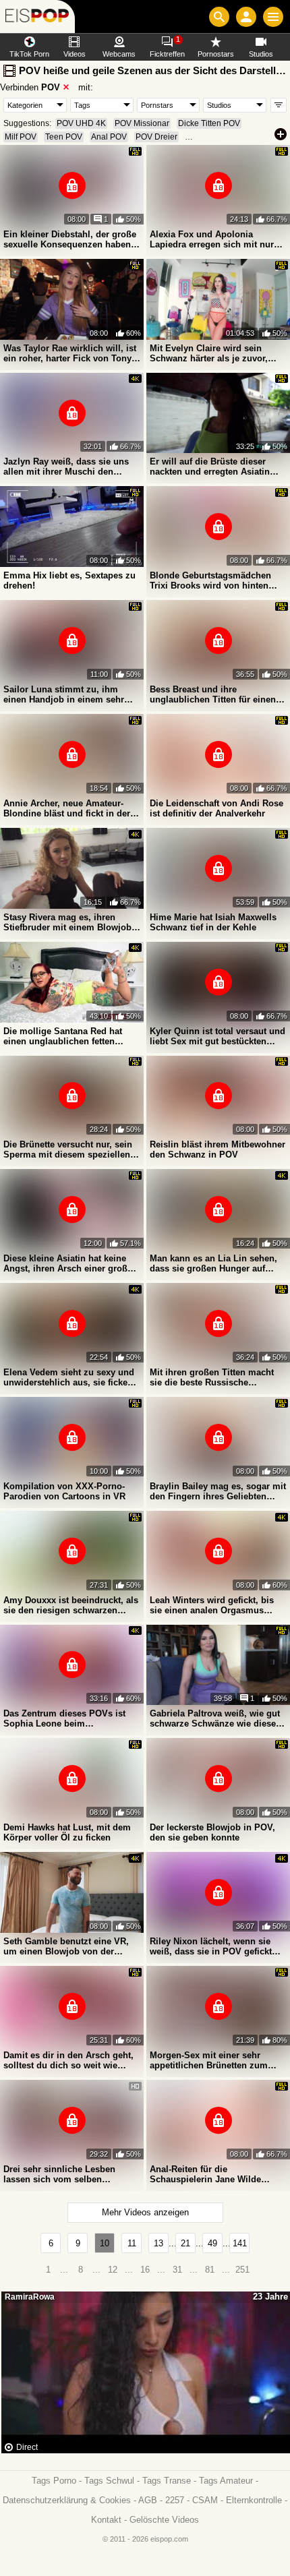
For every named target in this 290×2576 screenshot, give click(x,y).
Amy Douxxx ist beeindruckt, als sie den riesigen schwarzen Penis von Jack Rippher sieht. (71, 1605)
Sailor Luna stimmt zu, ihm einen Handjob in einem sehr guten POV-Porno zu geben (64, 694)
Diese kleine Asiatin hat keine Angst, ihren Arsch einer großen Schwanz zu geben (70, 1263)
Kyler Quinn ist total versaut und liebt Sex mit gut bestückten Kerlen (217, 1036)
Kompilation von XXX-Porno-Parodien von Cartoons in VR (64, 1491)
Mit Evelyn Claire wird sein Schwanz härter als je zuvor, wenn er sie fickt (209, 353)
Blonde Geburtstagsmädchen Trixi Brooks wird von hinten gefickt (210, 580)
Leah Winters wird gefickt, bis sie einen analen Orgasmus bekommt (212, 1605)
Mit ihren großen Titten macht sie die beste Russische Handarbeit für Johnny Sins (212, 1377)
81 (210, 2270)
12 (113, 2270)
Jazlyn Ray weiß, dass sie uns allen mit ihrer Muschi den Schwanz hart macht (66, 467)
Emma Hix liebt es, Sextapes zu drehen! (69, 580)
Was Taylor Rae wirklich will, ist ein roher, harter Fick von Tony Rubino (70, 353)
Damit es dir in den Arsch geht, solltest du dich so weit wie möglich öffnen (68, 2060)
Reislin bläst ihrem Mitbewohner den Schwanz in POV (217, 1149)
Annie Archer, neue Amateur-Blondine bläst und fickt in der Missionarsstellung (67, 808)
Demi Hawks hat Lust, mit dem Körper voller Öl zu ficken (67, 1832)
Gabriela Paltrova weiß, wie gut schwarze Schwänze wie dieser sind (215, 1718)
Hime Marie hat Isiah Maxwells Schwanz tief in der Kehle (213, 922)
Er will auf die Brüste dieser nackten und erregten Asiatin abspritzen (210, 467)
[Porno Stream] (37, 17)
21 (185, 2243)
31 (177, 2270)
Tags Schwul (109, 2481)
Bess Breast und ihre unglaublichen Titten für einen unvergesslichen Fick (213, 694)
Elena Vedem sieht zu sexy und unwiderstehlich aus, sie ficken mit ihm (69, 1377)
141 (240, 2243)
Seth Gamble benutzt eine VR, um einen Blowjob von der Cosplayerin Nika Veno (66, 1946)
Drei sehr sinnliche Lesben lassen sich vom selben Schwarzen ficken (59, 2174)
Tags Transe (167, 2481)
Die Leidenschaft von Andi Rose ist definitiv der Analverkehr (216, 808)
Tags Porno (54, 2481)
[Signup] (246, 17)
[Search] (219, 17)
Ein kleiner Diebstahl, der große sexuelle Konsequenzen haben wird (70, 239)
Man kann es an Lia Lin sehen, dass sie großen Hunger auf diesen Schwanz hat (213, 1263)
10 (105, 2243)
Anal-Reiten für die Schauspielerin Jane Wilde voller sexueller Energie (205, 2174)
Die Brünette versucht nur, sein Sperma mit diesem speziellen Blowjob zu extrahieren (68, 1149)
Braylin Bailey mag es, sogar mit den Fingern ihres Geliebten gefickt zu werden (218, 1491)
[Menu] (273, 17)
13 (158, 2243)
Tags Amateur (226, 2481)
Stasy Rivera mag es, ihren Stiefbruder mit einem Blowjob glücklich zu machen (67, 922)
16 (145, 2270)
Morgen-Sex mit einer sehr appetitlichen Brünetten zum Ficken (209, 2060)
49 (212, 2243)
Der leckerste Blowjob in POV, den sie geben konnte (212, 1832)
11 (132, 2243)
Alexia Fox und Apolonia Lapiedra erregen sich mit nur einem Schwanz (212, 239)
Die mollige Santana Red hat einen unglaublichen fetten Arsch (63, 1036)
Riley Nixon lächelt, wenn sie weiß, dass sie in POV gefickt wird (211, 1946)
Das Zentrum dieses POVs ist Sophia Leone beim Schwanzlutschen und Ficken (65, 1718)
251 (242, 2270)
